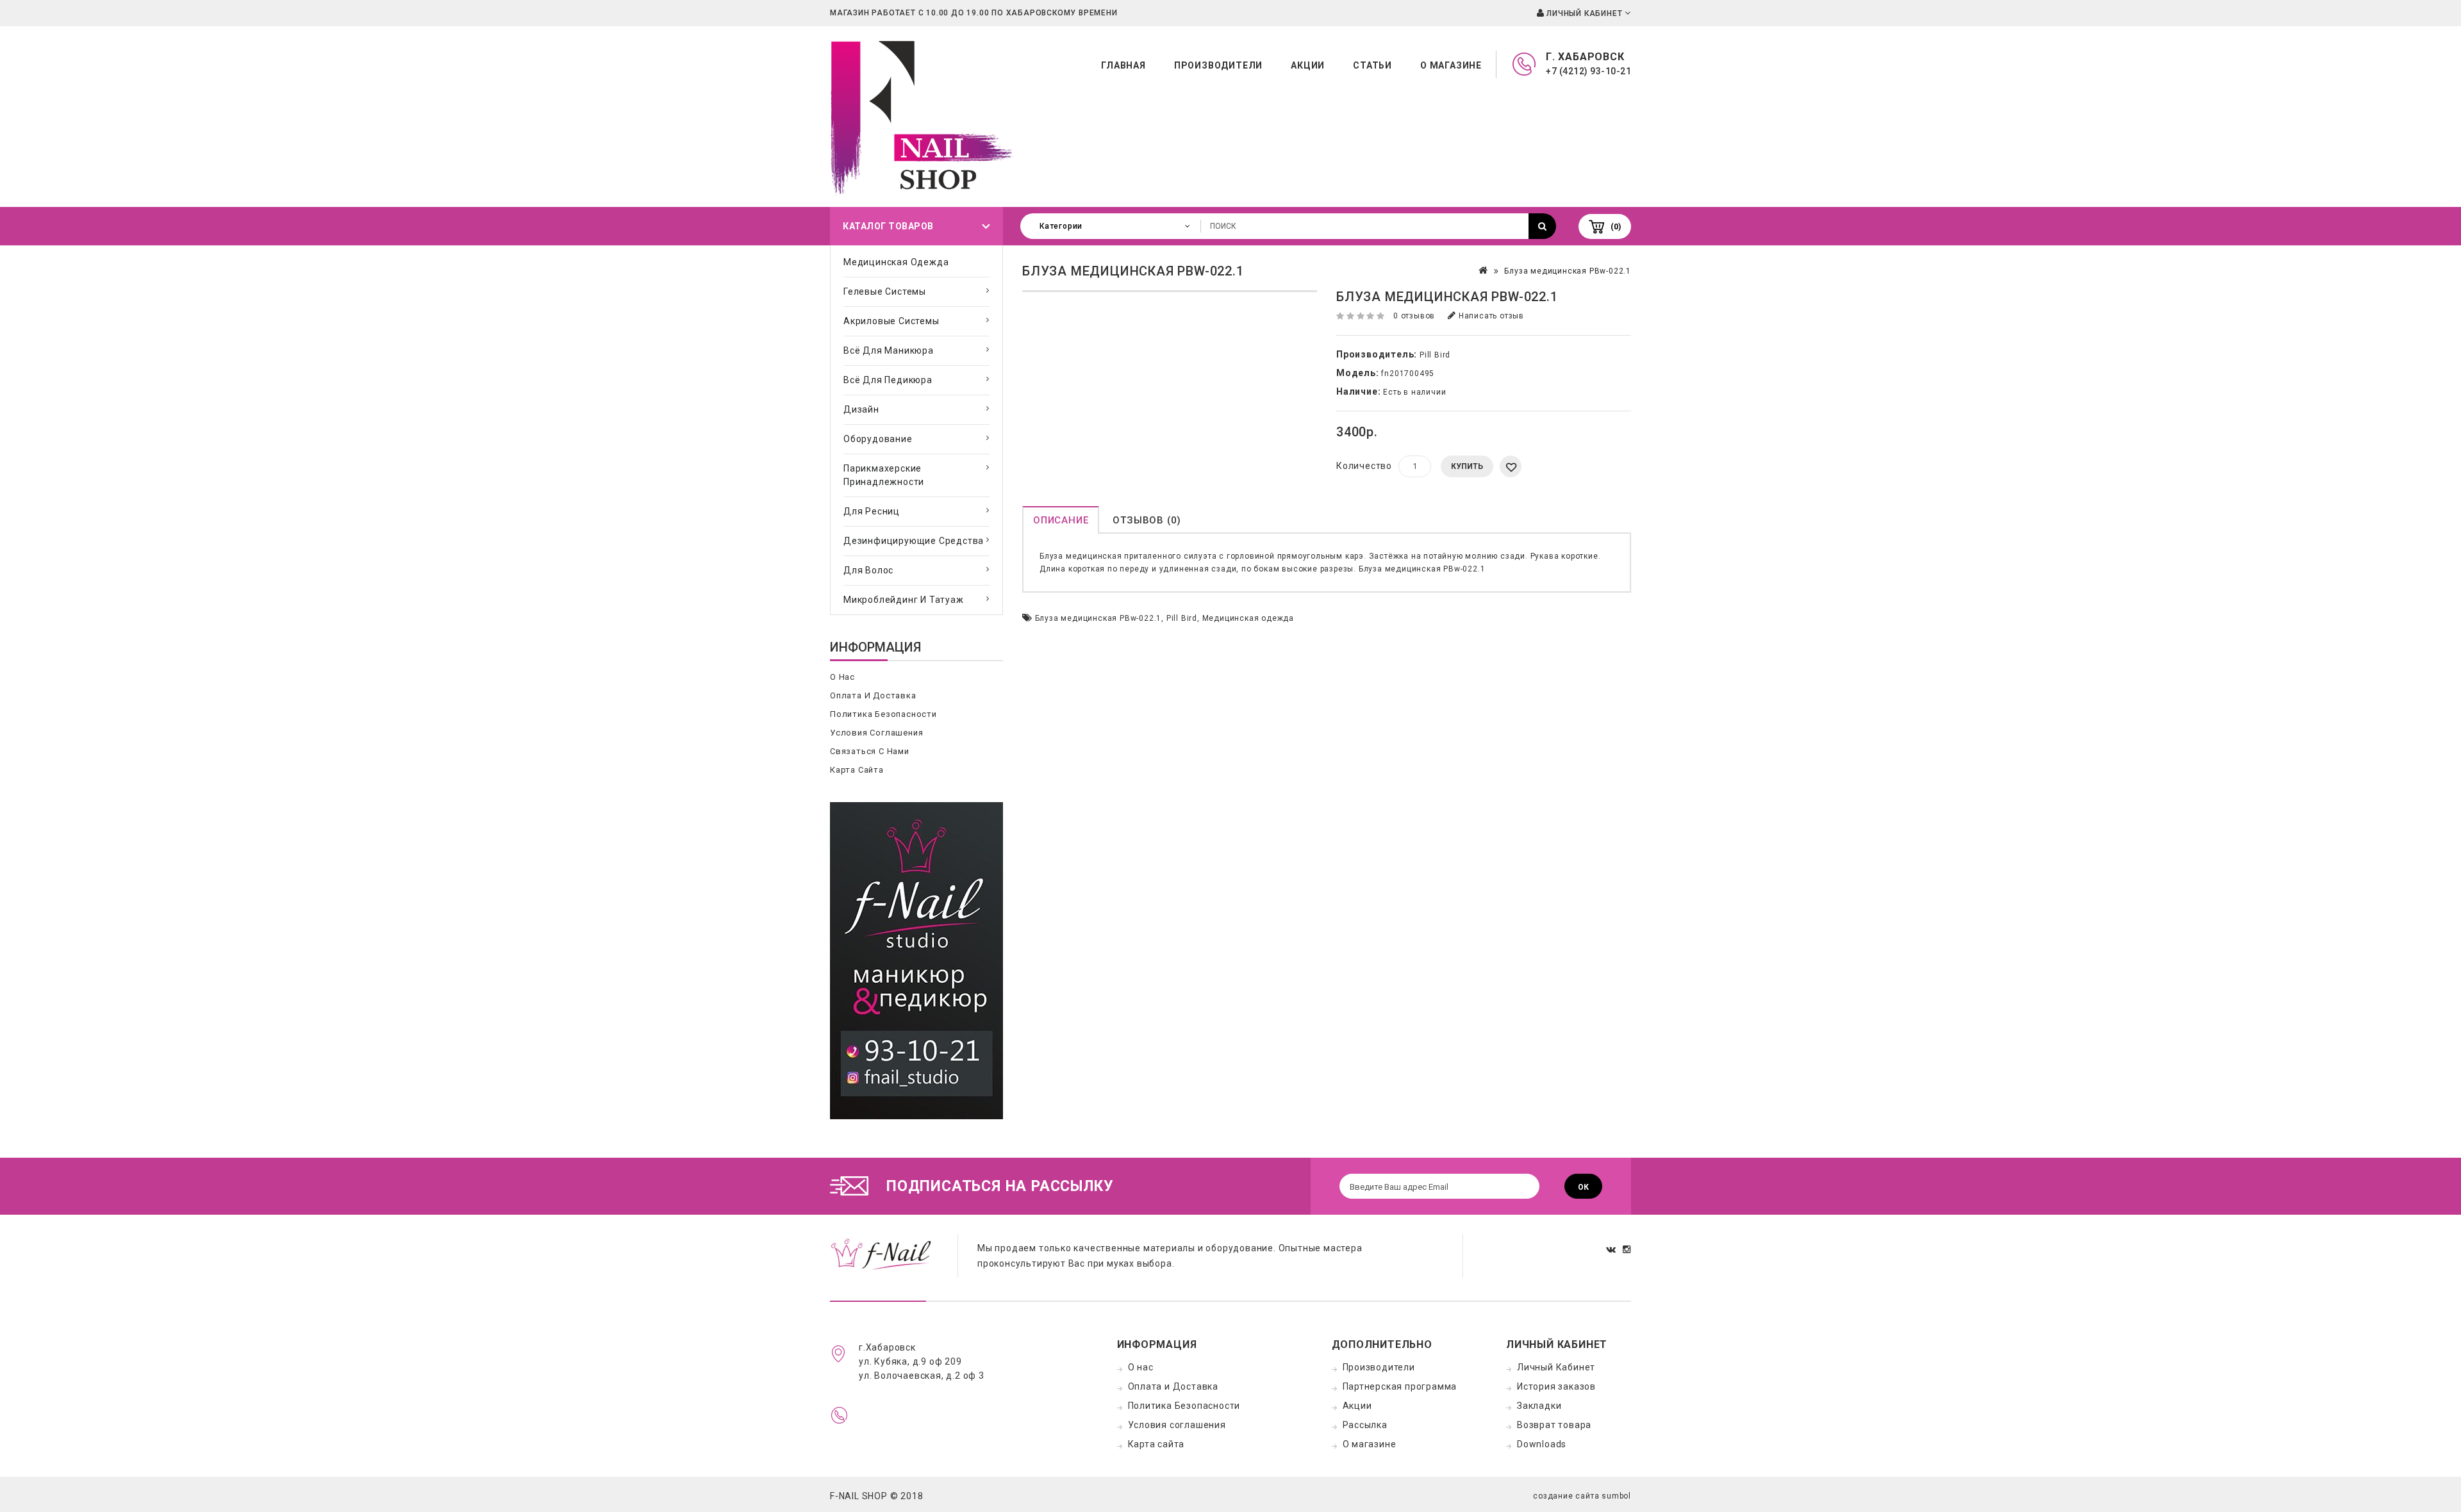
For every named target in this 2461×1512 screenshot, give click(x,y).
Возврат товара (1554, 1425)
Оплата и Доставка (873, 695)
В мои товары (1511, 466)
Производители (1218, 65)
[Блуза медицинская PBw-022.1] (1170, 291)
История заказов (1556, 1386)
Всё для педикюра (888, 380)
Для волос (868, 570)
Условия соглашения (876, 733)
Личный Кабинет (1556, 1367)
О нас (842, 677)
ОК (1583, 1187)
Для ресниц (872, 511)
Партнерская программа (1400, 1386)
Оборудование (878, 439)
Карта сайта (857, 770)
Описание (1061, 520)
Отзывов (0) (1147, 520)
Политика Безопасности (883, 714)
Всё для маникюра (889, 350)
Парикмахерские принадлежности (884, 475)
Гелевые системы (885, 292)
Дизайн (861, 409)
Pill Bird (1435, 355)
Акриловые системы (891, 321)
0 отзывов (1414, 316)
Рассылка (1365, 1425)
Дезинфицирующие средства (914, 541)
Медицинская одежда (896, 262)
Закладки (1539, 1406)
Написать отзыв (1490, 316)
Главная (1123, 65)
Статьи (1372, 65)
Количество (1364, 466)
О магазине (1451, 65)
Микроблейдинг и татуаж (904, 600)
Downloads (1542, 1444)
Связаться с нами (870, 751)
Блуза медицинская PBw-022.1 (1568, 271)
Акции (1308, 65)
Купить (1467, 466)
